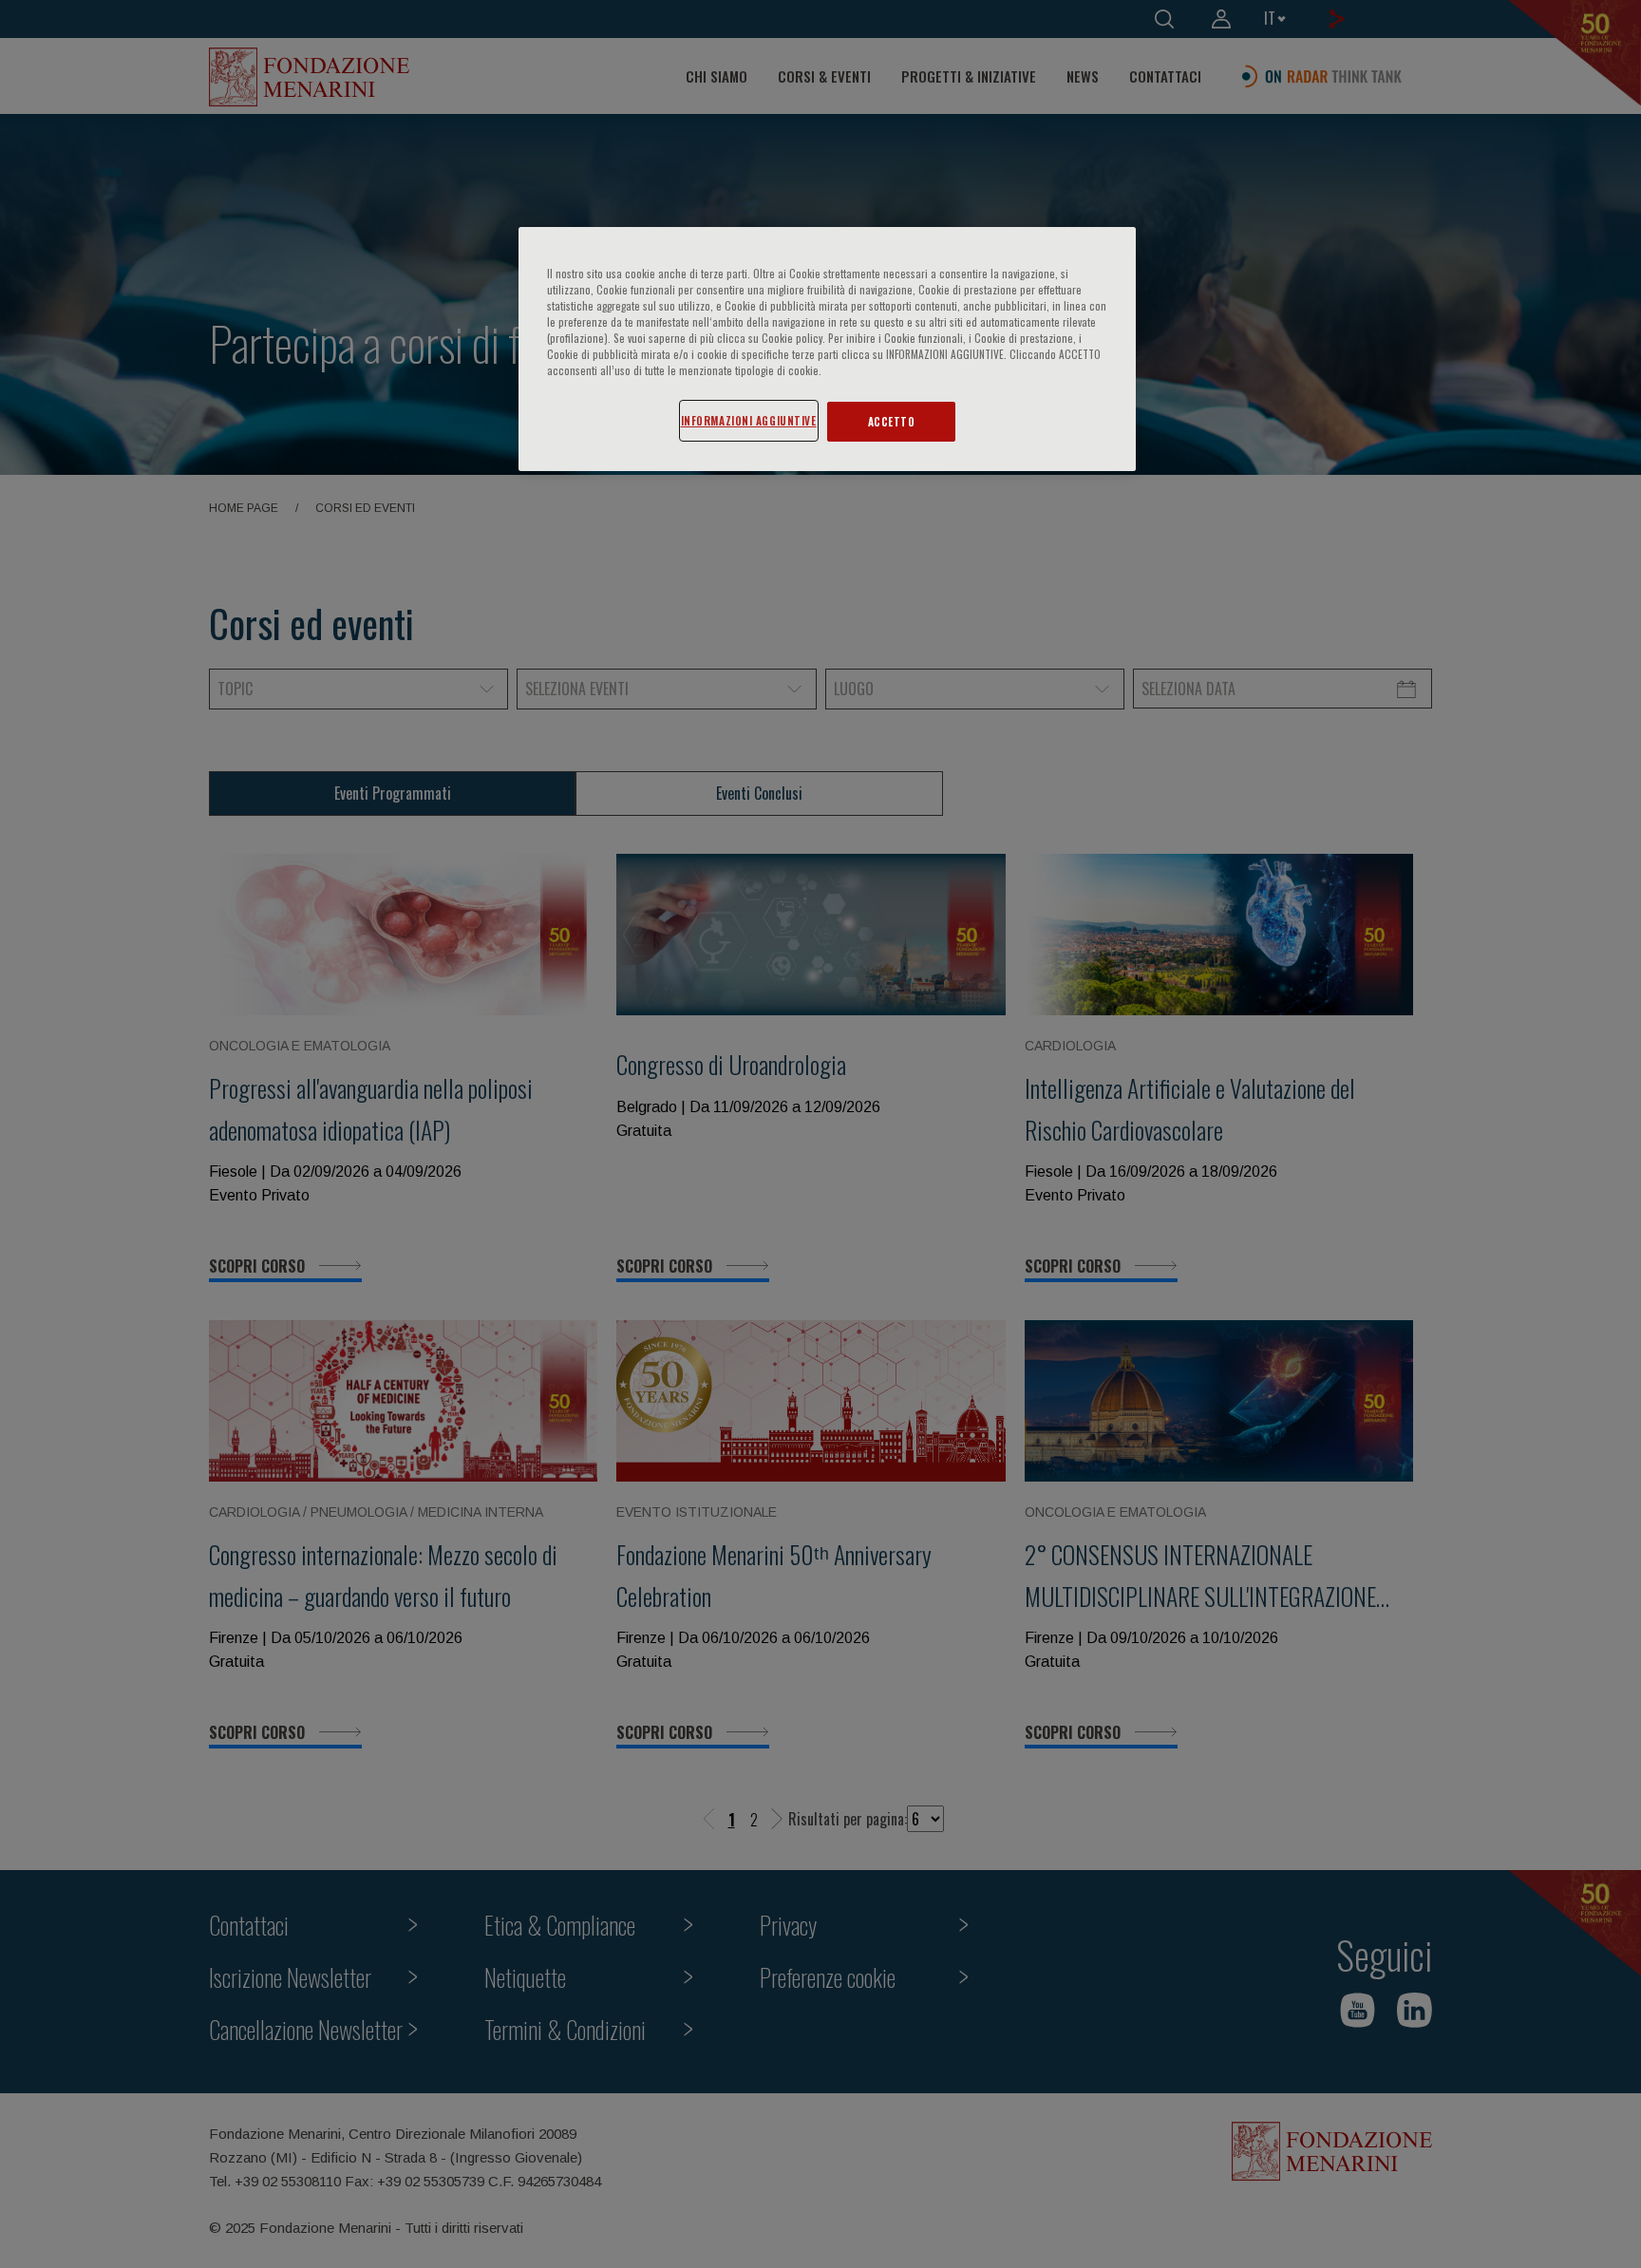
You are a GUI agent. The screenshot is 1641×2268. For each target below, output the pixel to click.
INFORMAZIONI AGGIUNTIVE (749, 420)
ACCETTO (892, 421)
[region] (827, 349)
